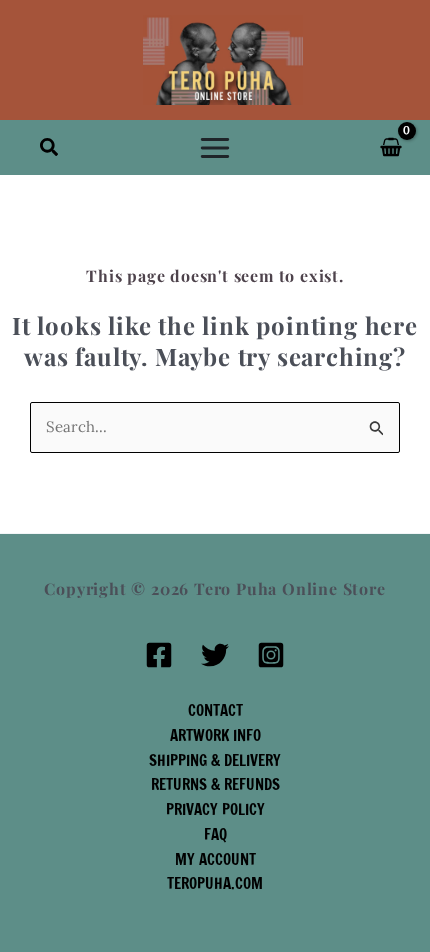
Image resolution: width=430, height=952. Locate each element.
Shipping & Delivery (215, 760)
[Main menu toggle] (215, 147)
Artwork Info (215, 735)
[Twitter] (215, 655)
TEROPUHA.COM (215, 883)
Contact (215, 710)
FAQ (215, 834)
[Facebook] (159, 655)
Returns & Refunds (215, 784)
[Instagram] (271, 655)
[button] (50, 148)
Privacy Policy (215, 809)
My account (215, 859)
